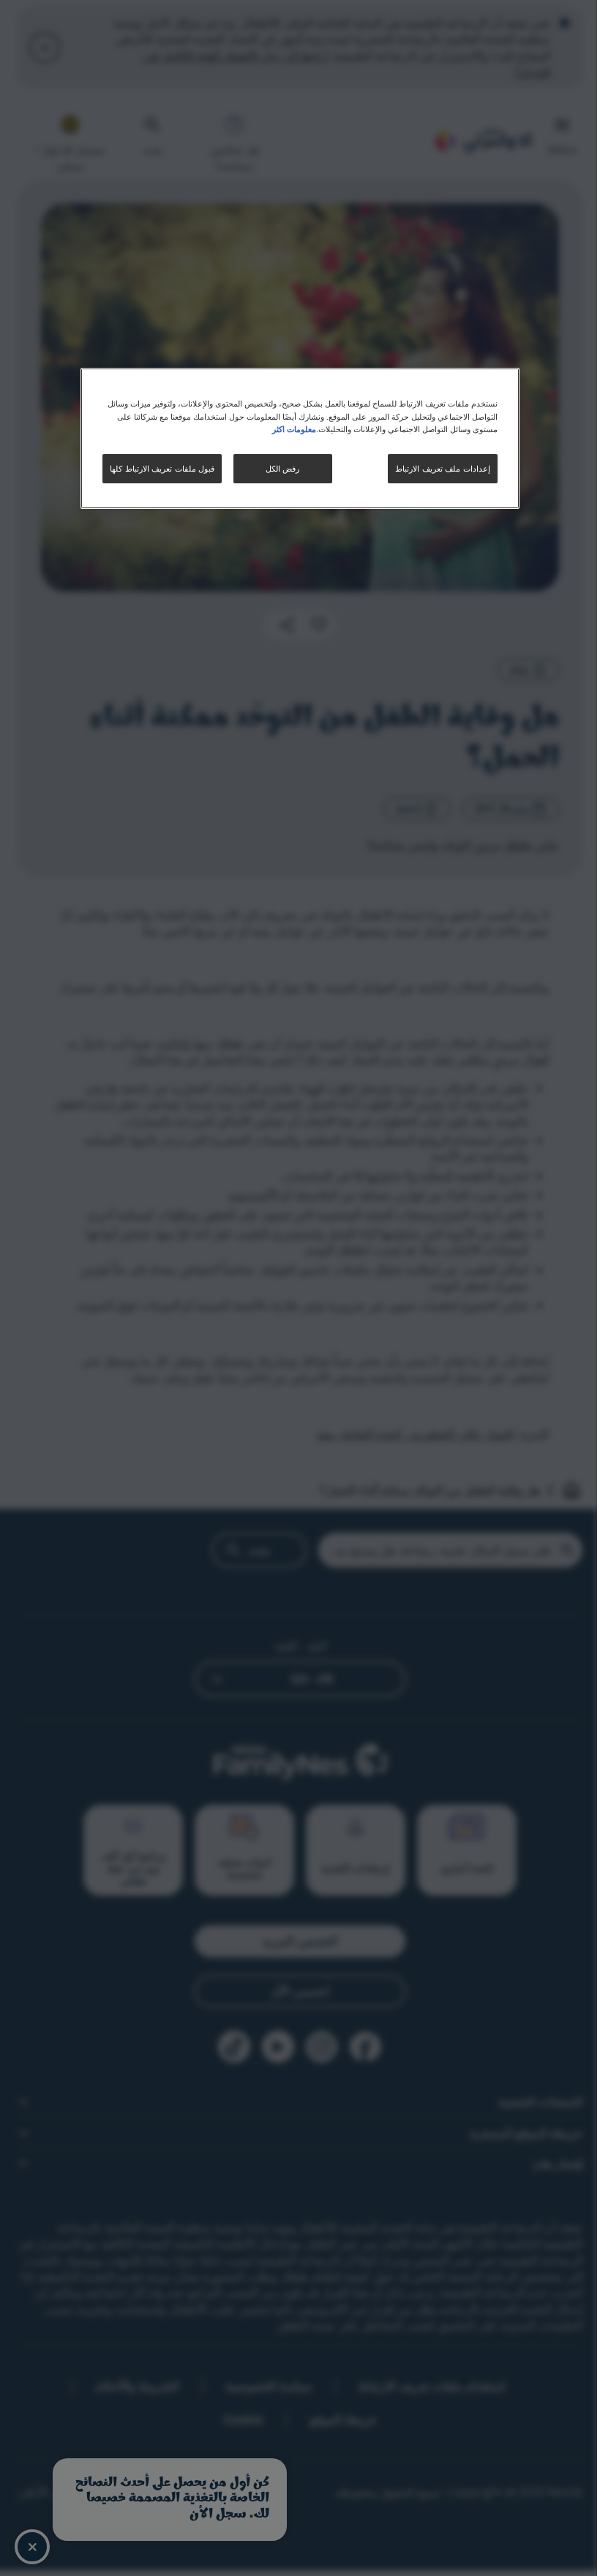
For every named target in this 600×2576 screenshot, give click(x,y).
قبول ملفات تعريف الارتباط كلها (162, 468)
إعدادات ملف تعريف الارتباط (443, 468)
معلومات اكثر (294, 429)
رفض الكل (283, 468)
